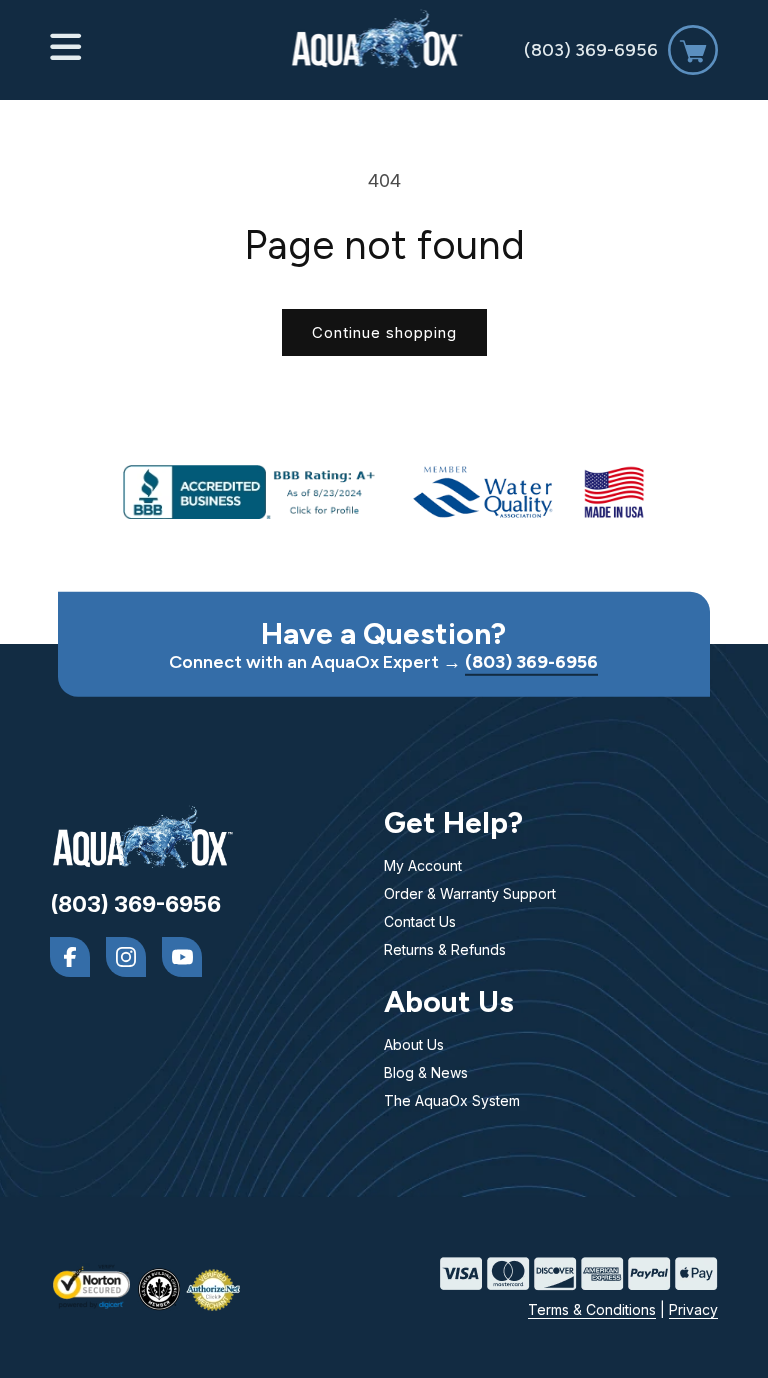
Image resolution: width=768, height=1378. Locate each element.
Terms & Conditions (592, 1309)
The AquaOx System (452, 1100)
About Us (414, 1044)
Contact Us (420, 921)
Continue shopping (384, 332)
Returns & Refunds (445, 949)
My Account (423, 865)
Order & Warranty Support (470, 893)
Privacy (693, 1309)
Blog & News (426, 1072)
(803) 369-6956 (591, 50)
